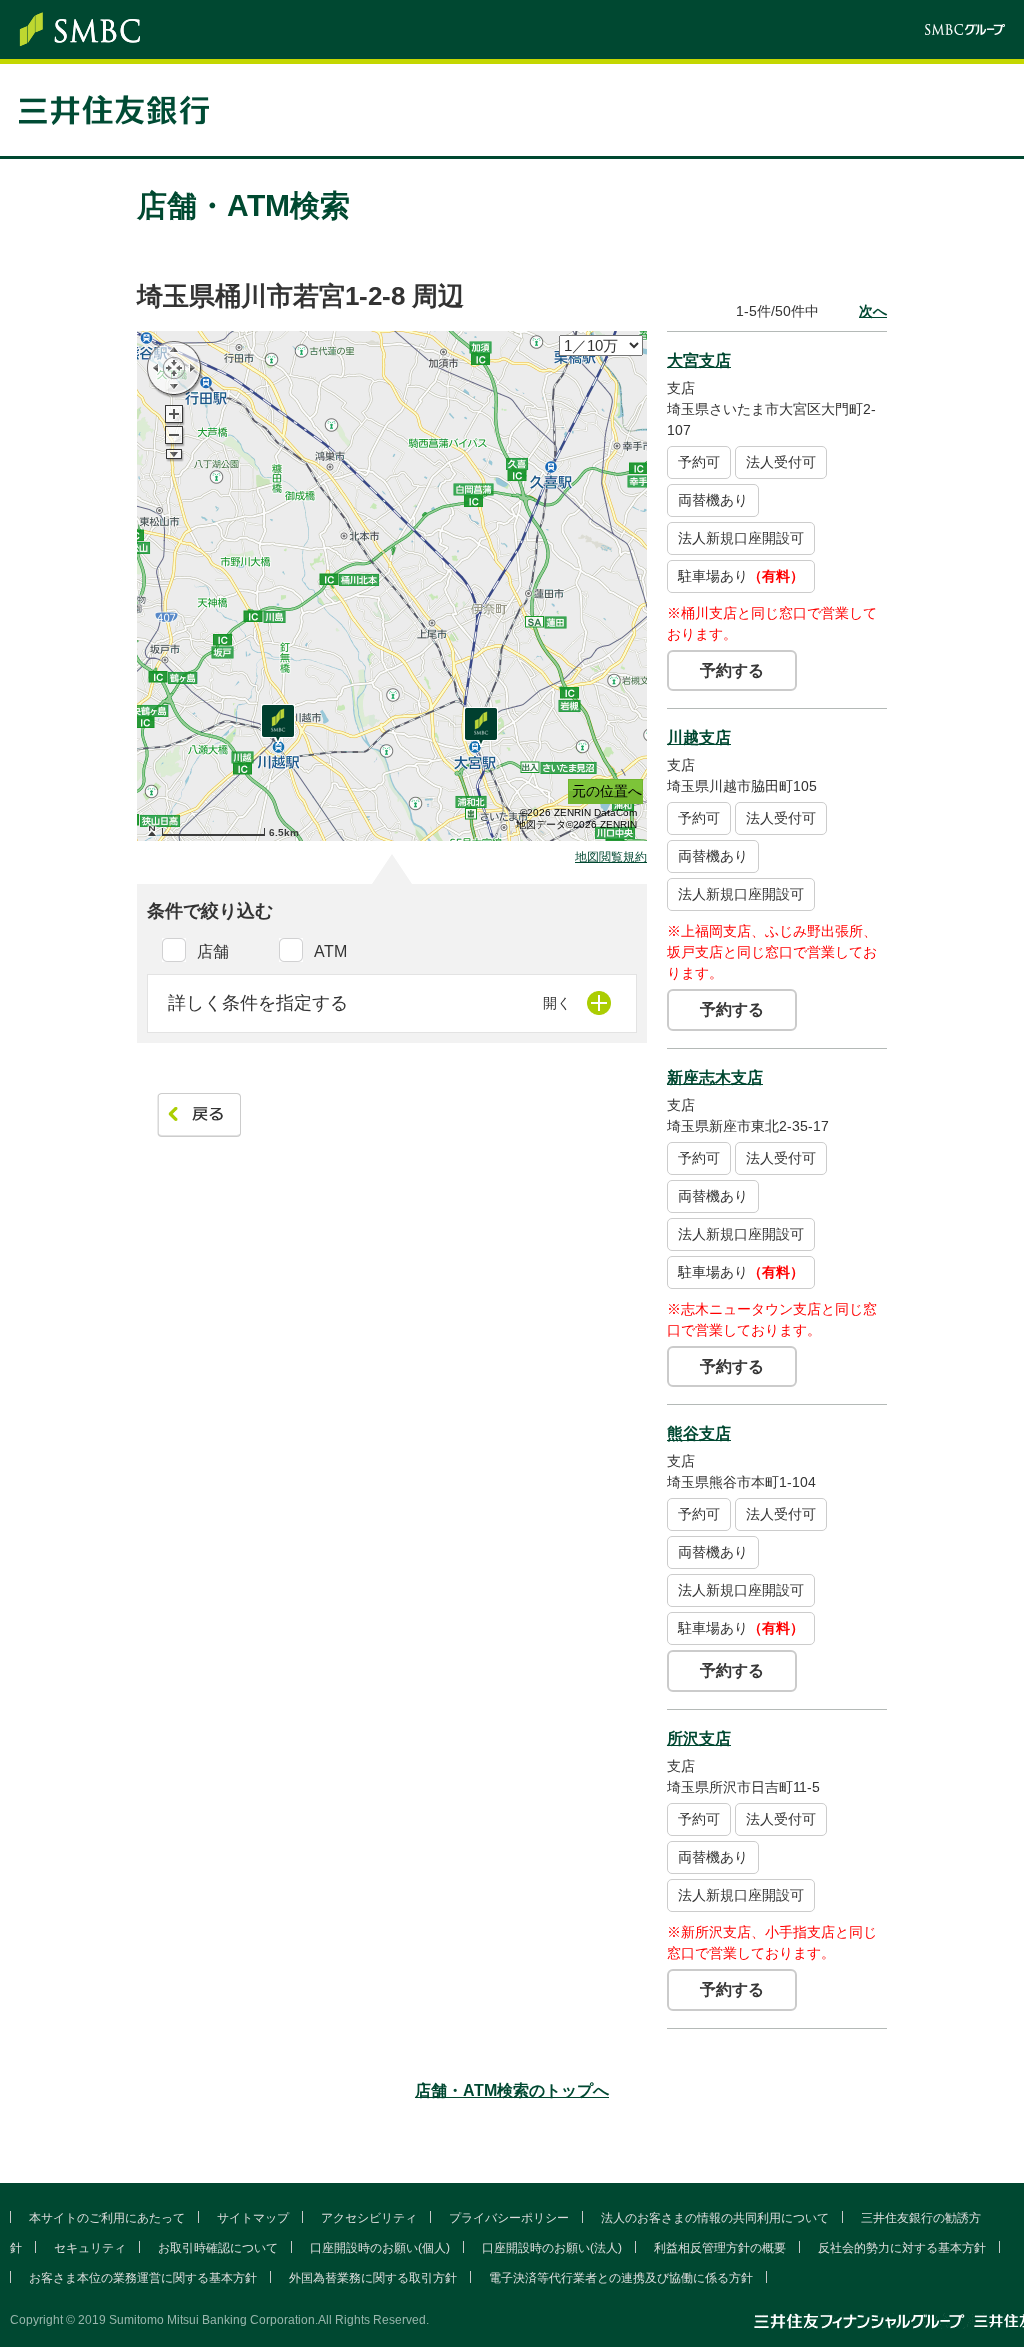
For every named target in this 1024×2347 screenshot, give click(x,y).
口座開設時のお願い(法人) (552, 2248)
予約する (732, 670)
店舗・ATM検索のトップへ (512, 2090)
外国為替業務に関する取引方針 (373, 2278)
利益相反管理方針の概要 (720, 2248)
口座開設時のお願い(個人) (380, 2248)
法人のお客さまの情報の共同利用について (715, 2218)
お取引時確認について (218, 2248)
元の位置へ (607, 791)
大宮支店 (699, 360)
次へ (873, 311)
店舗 (213, 951)
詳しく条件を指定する (258, 1003)
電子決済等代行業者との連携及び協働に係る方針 (621, 2278)
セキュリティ (90, 2248)
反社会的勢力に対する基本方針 (902, 2248)
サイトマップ (253, 2218)
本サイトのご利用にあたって (107, 2218)
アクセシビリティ (369, 2218)
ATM (330, 951)
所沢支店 (699, 1738)
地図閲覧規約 (611, 857)
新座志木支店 (715, 1077)
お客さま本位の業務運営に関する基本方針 (143, 2278)
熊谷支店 (699, 1433)
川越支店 (699, 737)
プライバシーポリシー (509, 2218)
